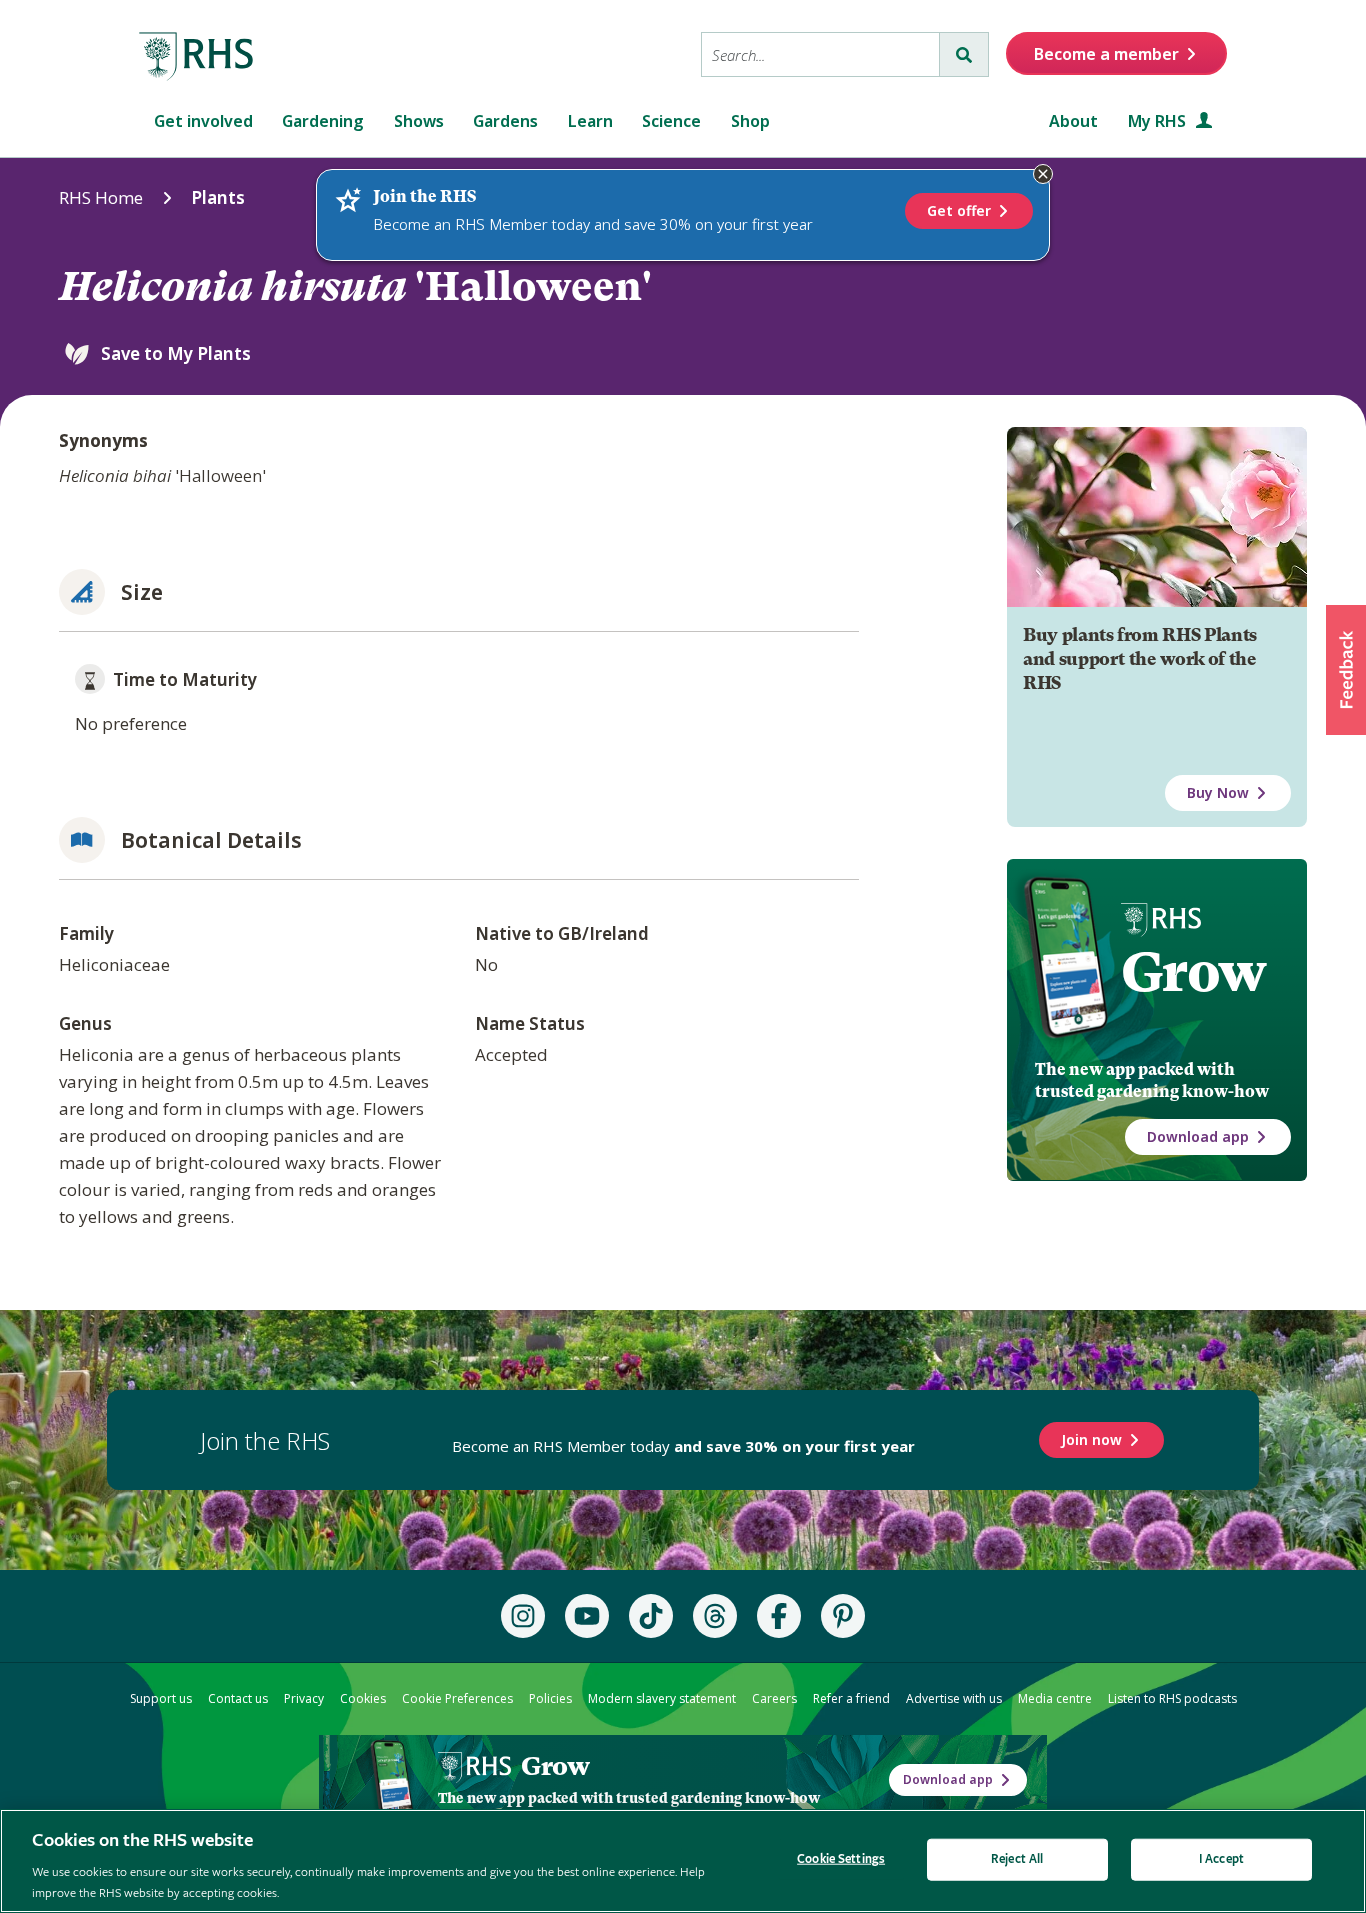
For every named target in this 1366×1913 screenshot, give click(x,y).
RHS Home (101, 197)
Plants (218, 197)
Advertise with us (954, 1698)
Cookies (363, 1698)
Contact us (238, 1698)
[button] (1346, 670)
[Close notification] (1043, 174)
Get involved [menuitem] (203, 121)
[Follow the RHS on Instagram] (523, 1616)
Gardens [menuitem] (505, 121)
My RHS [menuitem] (1159, 121)
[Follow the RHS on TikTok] (651, 1616)
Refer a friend (851, 1698)
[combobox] (820, 54)
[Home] (197, 57)
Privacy (304, 1698)
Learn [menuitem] (590, 121)
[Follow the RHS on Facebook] (779, 1616)
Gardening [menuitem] (323, 121)
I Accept (1221, 1859)
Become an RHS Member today (683, 1446)
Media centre (1055, 1698)
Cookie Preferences (457, 1698)
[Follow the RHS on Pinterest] (843, 1616)
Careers (774, 1698)
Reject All (1017, 1859)
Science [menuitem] (671, 121)
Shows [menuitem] (419, 121)
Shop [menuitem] (750, 121)
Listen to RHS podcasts (1172, 1698)
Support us (161, 1698)
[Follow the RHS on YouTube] (587, 1616)
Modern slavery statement (662, 1698)
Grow (1193, 972)
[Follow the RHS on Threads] (715, 1616)
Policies (550, 1698)
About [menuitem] (1073, 121)
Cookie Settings (841, 1859)
